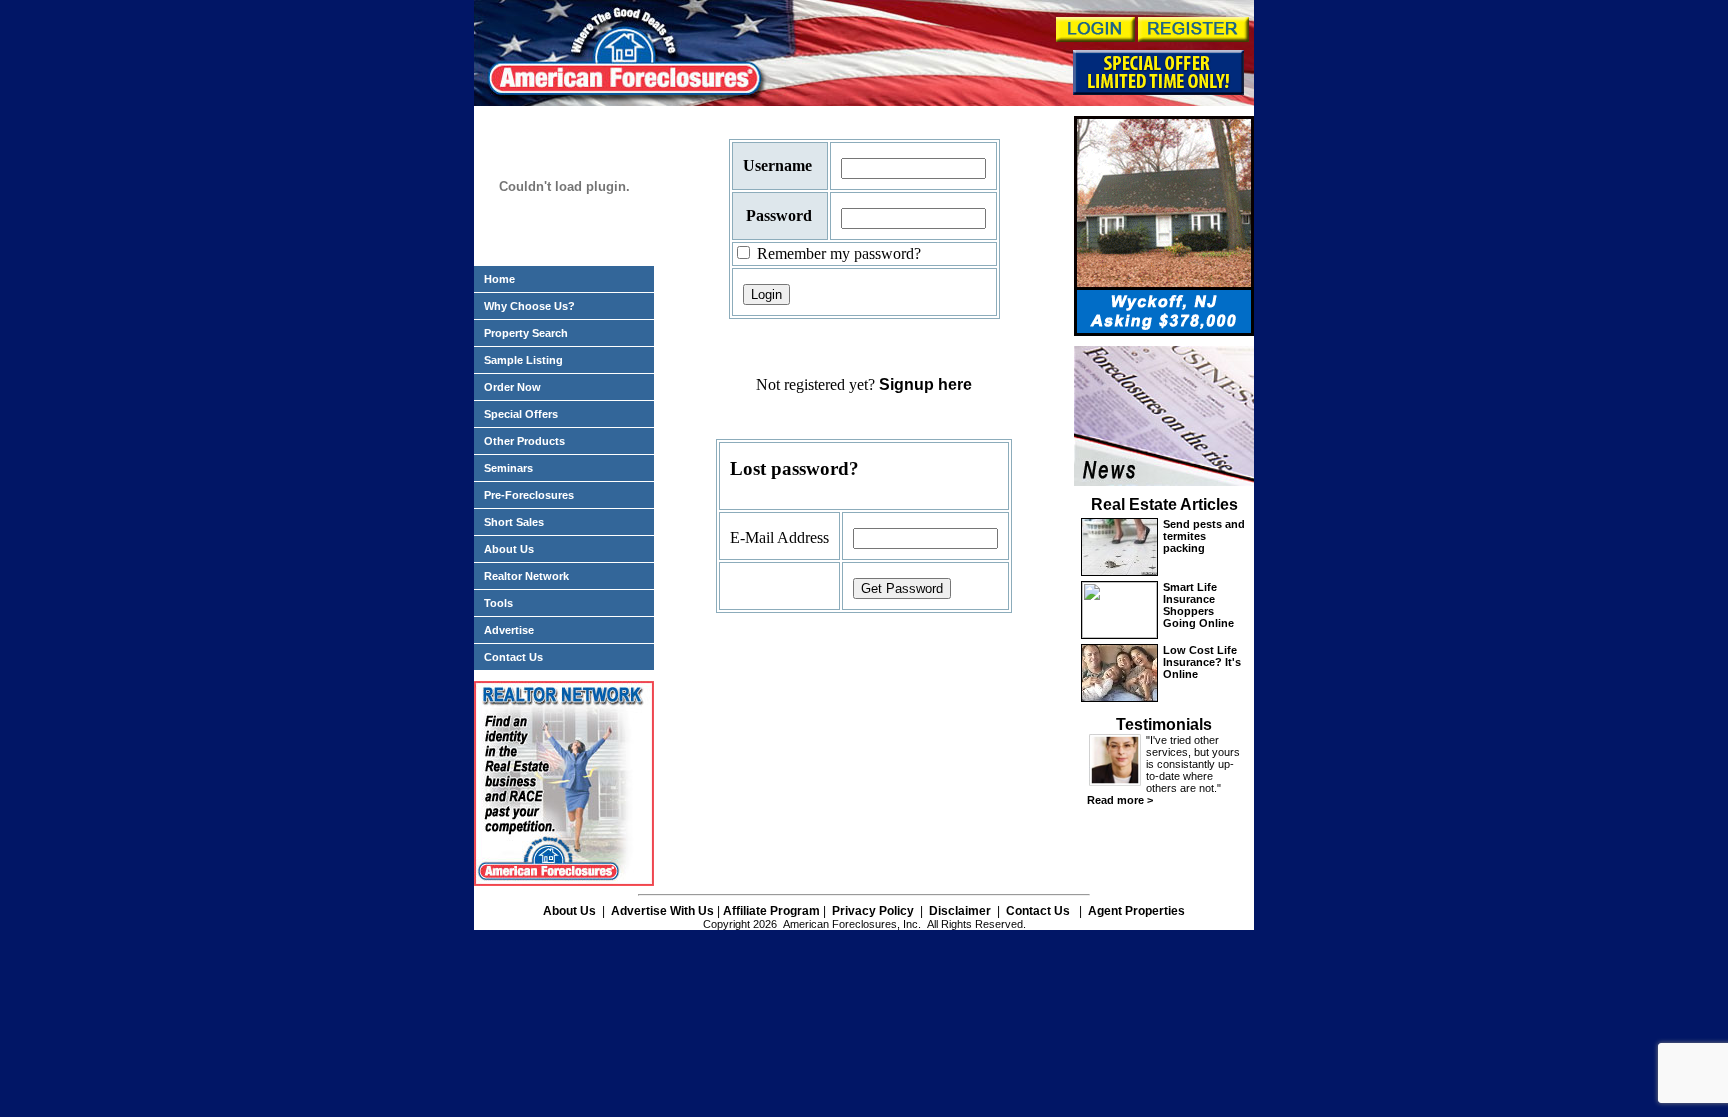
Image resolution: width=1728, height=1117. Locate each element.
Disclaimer (960, 911)
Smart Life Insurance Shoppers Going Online (1198, 605)
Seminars (508, 468)
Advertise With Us (662, 911)
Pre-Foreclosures (529, 495)
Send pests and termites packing (1204, 536)
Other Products (524, 441)
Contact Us (513, 657)
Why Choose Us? (529, 306)
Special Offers (521, 414)
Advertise (509, 630)
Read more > (1120, 800)
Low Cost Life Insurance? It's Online (1202, 662)
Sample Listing (523, 360)
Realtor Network (526, 576)
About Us (509, 549)
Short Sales (514, 522)
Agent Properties (1136, 911)
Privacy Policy (871, 911)
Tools (498, 603)
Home (499, 279)
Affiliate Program (771, 911)
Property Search (526, 333)
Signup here (925, 384)
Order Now (512, 387)
